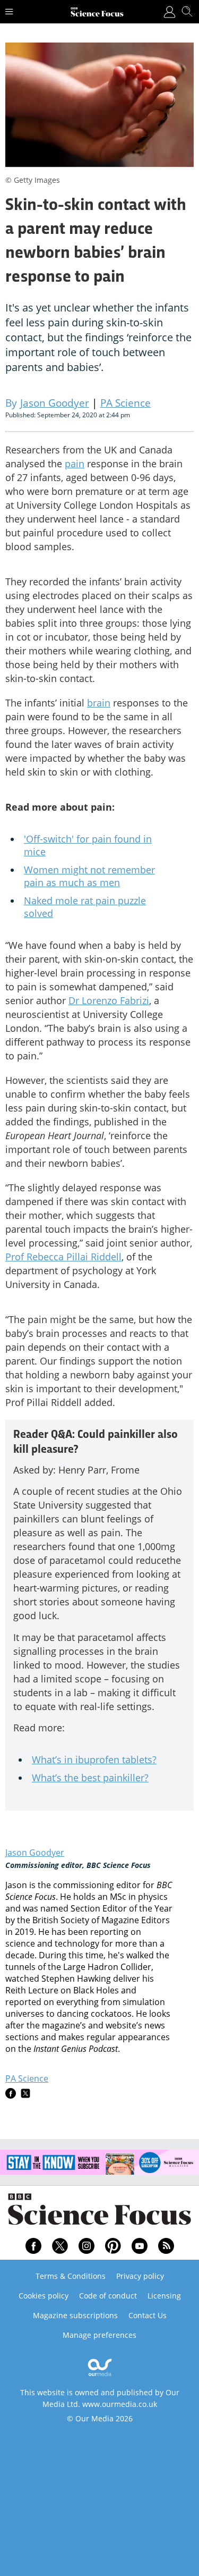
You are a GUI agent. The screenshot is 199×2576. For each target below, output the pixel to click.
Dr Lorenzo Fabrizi (109, 1000)
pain (75, 464)
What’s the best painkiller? (90, 1778)
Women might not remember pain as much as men (89, 876)
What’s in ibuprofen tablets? (94, 1760)
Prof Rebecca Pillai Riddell (63, 1257)
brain (99, 703)
